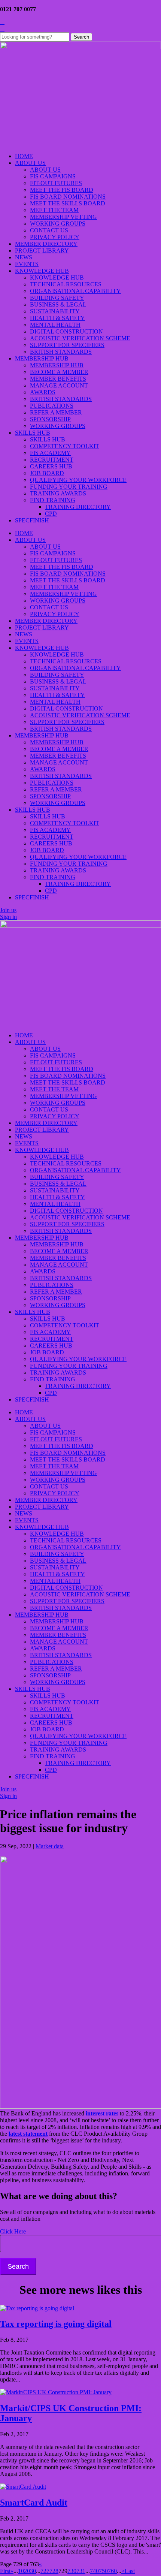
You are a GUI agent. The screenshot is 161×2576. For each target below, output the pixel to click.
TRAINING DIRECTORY (78, 507)
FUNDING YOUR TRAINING (69, 487)
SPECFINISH (32, 520)
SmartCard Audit (34, 2503)
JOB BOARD (47, 473)
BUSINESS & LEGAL (58, 304)
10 (21, 2571)
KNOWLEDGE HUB (42, 271)
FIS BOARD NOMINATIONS (68, 197)
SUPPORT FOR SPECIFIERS (67, 345)
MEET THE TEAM (54, 210)
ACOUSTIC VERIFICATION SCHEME (80, 338)
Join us (8, 910)
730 (72, 2571)
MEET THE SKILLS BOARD (68, 203)
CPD (51, 514)
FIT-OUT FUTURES (56, 183)
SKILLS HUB (33, 433)
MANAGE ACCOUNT (59, 385)
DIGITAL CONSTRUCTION (66, 331)
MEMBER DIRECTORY (46, 244)
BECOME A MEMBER (59, 372)
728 (54, 2571)
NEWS (24, 257)
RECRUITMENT (52, 460)
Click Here (13, 2231)
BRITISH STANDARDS (61, 352)
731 (81, 2571)
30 (33, 2571)
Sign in (8, 917)
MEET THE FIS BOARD (62, 190)
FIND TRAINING (53, 500)
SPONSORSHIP (50, 419)
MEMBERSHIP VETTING (63, 217)
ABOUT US (30, 163)
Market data (50, 1846)
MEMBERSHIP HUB (42, 358)
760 (112, 2571)
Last (130, 2571)
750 (103, 2571)
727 (45, 2571)
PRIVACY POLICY (55, 237)
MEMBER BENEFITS (58, 379)
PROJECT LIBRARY (42, 251)
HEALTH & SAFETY (57, 318)
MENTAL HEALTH (55, 325)
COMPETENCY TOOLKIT (65, 446)
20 (27, 2571)
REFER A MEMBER (56, 412)
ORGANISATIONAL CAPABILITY (75, 291)
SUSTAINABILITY (55, 311)
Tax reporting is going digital (56, 2324)
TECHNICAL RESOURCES (66, 284)
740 (94, 2571)
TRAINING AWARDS (58, 493)
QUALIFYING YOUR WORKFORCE (78, 480)
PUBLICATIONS (52, 406)
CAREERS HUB (51, 466)
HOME (24, 156)
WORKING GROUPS (58, 224)
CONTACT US (49, 230)
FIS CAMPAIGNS (53, 176)
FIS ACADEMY (50, 453)
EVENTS (27, 264)
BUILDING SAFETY (57, 298)
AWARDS (43, 392)
